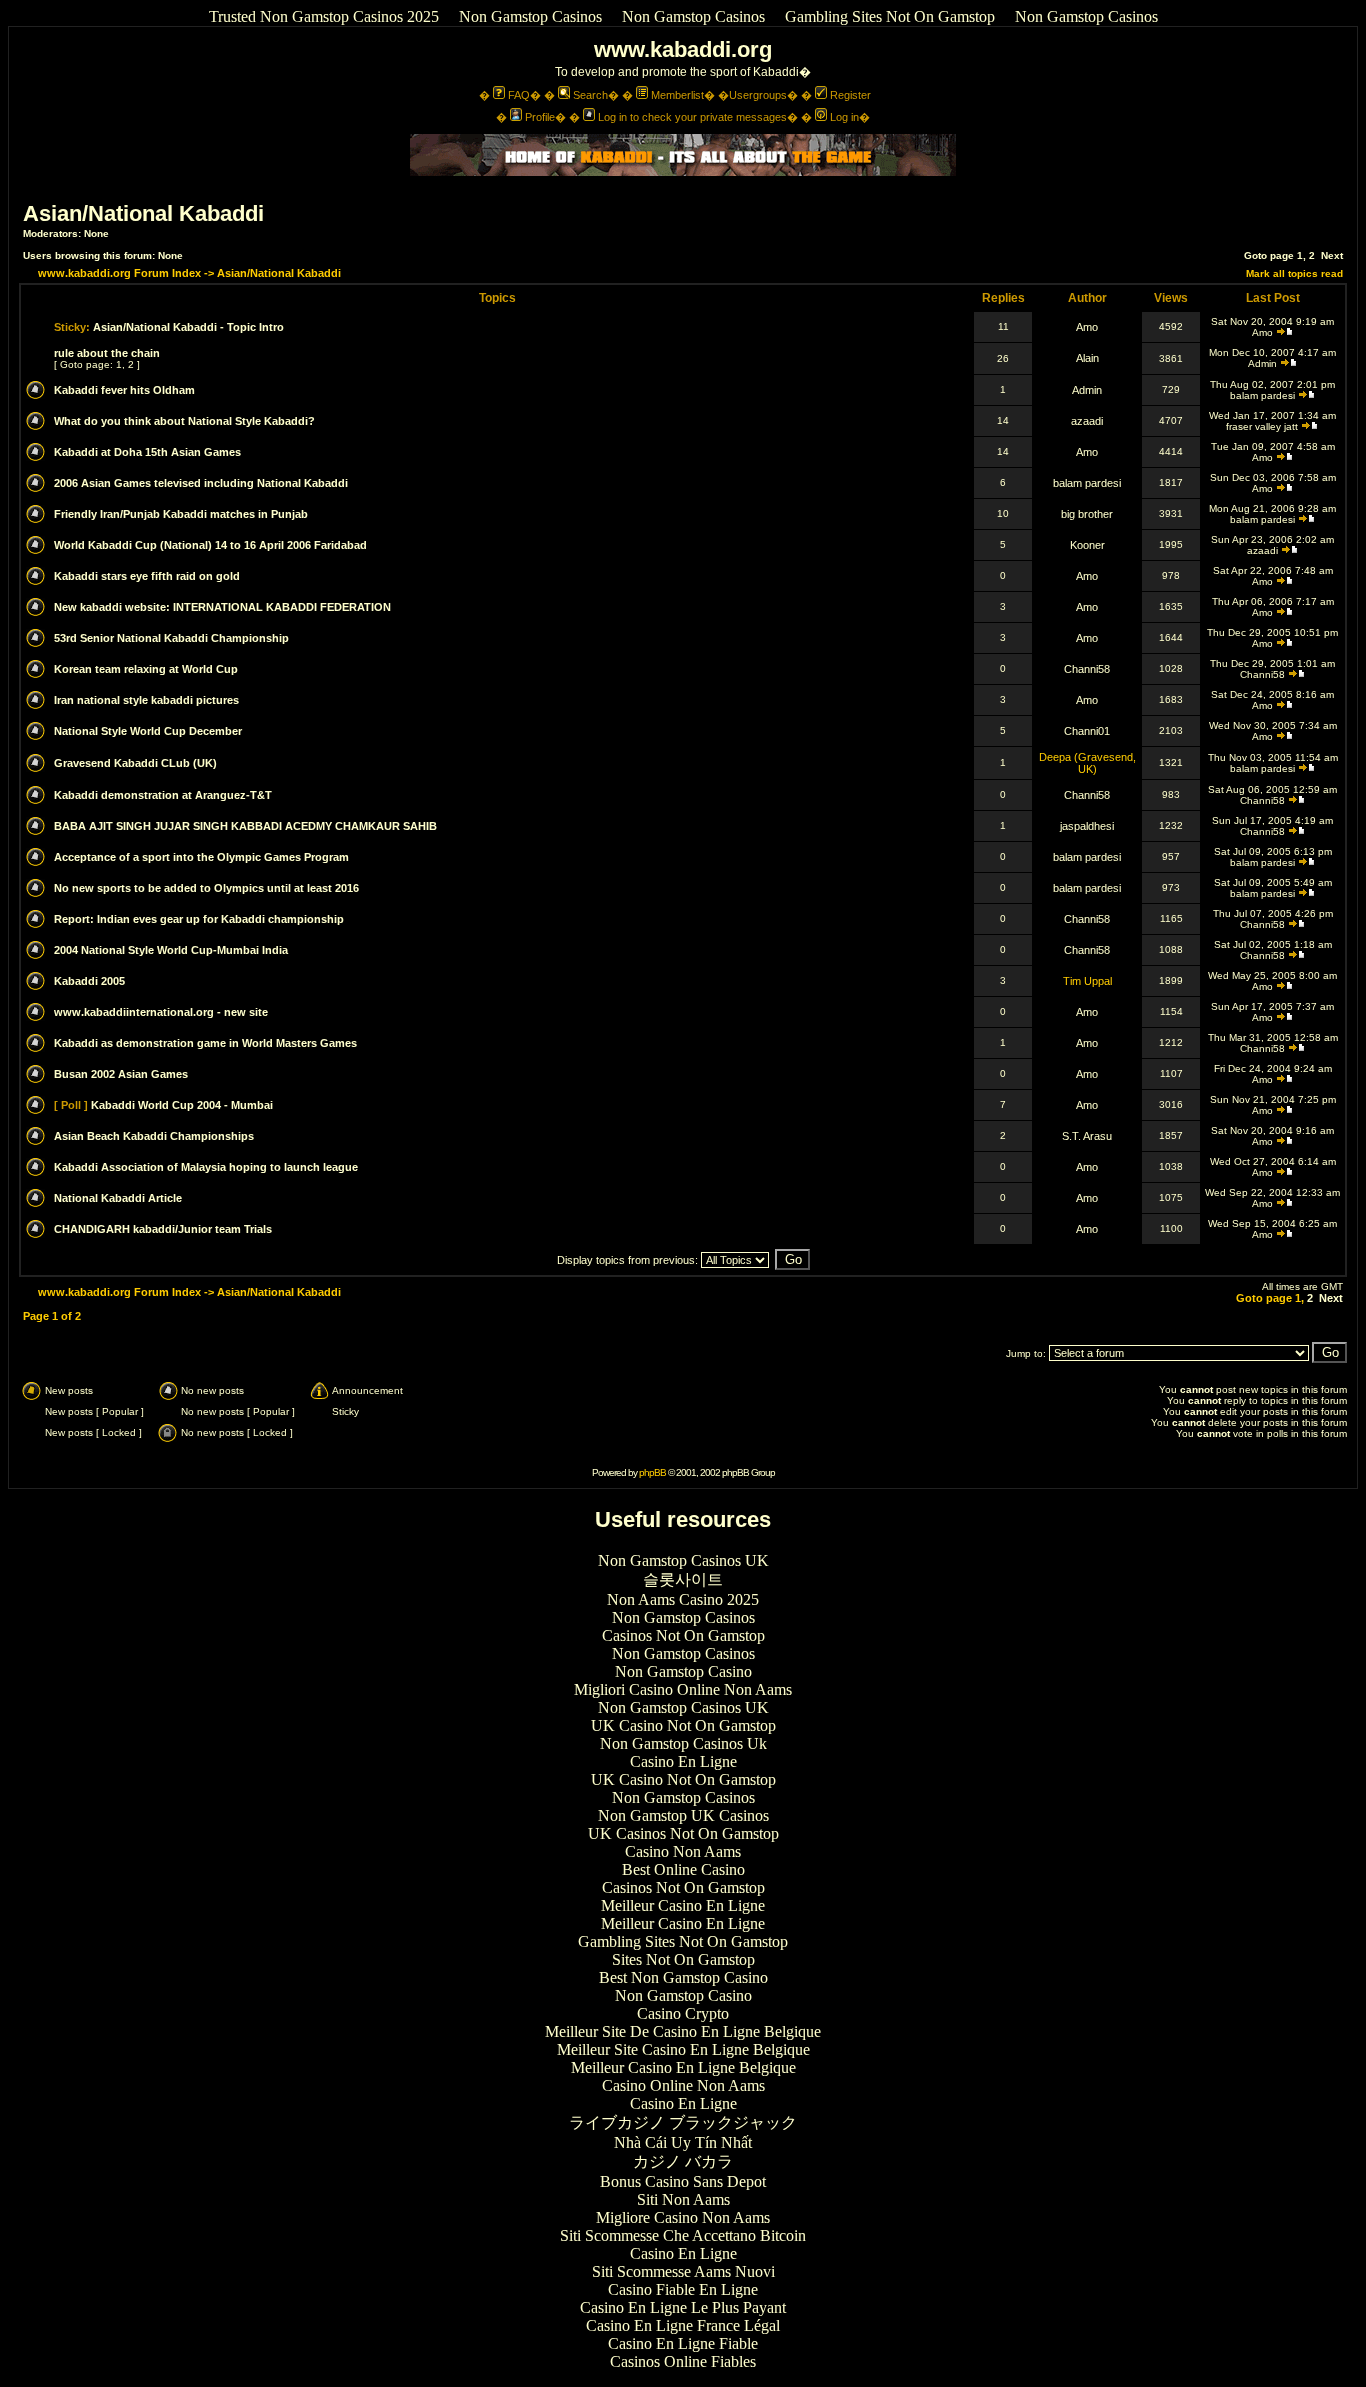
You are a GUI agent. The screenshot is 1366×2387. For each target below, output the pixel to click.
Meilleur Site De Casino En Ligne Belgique (683, 2031)
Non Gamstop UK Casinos (683, 1815)
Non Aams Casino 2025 (683, 1599)
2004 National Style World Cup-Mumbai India (171, 950)
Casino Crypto (683, 2013)
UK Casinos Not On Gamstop (683, 1833)
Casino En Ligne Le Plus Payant (683, 2307)
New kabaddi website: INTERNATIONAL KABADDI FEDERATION (222, 607)
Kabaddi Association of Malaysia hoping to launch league (206, 1167)
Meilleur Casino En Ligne (683, 1905)
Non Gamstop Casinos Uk (683, 1743)
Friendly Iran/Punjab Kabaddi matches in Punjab (181, 514)
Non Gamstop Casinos (530, 16)
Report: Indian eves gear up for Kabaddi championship (199, 919)
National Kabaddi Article (118, 1198)
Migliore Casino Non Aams (683, 2217)
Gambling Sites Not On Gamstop (890, 16)
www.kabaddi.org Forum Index (119, 273)
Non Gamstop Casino (683, 1671)
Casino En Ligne (683, 1761)
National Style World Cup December (148, 731)
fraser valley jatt (1262, 426)
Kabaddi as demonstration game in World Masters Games (205, 1043)
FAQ (519, 95)
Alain (1087, 358)
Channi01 (1087, 731)
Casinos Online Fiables (683, 2361)
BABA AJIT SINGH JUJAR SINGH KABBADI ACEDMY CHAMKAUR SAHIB (245, 826)
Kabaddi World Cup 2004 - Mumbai (182, 1105)
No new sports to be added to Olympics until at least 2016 (206, 888)
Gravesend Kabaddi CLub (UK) (135, 763)
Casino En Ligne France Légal (683, 2325)
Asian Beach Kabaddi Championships (154, 1136)
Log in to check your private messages (692, 117)
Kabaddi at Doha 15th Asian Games (147, 452)
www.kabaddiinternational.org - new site (161, 1012)
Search (590, 95)
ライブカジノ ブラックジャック (683, 2122)
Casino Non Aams (683, 1851)
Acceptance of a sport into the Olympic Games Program (201, 857)
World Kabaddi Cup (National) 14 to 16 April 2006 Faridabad (210, 545)
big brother (1087, 514)
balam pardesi (1262, 395)
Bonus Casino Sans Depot (683, 2181)
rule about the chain (107, 353)
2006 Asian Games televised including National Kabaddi (201, 483)
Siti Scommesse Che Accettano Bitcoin (683, 2235)
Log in (844, 117)
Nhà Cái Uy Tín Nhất (683, 2142)
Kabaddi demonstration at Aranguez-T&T (163, 795)
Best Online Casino (683, 1869)
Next (1332, 255)
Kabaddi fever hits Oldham (124, 390)
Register (850, 95)
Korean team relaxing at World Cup (146, 669)
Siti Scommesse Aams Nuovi (683, 2271)
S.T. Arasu (1087, 1136)
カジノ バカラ (683, 2161)
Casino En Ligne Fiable (683, 2343)
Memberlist (677, 95)
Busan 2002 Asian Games (121, 1074)
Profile (540, 117)
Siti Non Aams (683, 2199)
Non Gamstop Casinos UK (683, 1560)
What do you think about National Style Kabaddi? (184, 421)
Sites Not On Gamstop (683, 1959)
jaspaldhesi (1087, 826)
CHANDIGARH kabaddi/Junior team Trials (163, 1229)
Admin (1262, 363)
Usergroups (758, 95)
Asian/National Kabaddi (143, 213)
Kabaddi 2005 (89, 981)
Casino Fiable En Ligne (683, 2289)
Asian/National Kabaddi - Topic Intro (188, 327)
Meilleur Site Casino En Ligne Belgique (683, 2049)
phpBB (652, 1472)
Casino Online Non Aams (683, 2085)
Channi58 (1087, 669)
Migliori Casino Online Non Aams (683, 1689)
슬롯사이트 (683, 1579)
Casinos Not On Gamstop (683, 1635)
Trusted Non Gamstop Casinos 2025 (324, 16)
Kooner (1087, 545)
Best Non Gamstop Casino (683, 1977)
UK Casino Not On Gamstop (683, 1725)
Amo (1087, 327)
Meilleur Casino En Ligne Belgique (683, 2067)
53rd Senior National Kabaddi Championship (171, 638)
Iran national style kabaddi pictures (146, 700)
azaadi (1087, 421)
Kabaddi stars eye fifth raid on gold (147, 576)
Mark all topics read (1294, 273)
